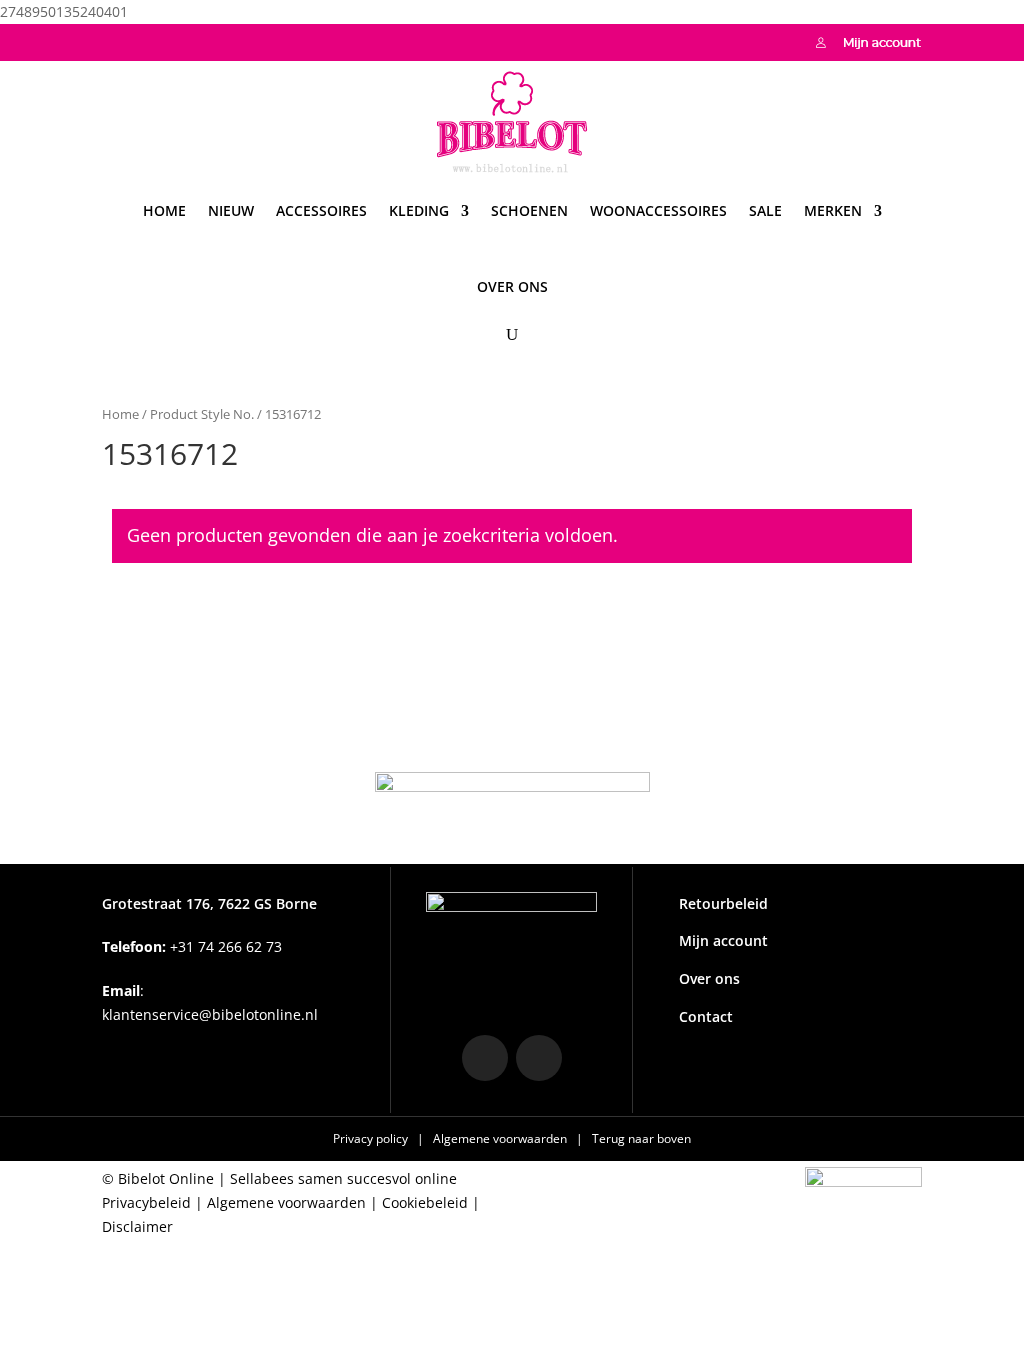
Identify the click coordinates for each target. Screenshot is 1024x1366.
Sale (765, 210)
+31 (192, 946)
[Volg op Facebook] (158, 40)
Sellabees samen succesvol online (343, 1178)
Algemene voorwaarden (501, 1138)
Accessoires (321, 210)
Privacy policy (372, 1138)
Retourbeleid (723, 903)
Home (164, 210)
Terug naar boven (641, 1138)
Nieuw (231, 210)
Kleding (419, 210)
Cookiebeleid (425, 1202)
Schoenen (529, 210)
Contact (706, 1016)
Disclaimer (137, 1226)
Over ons (512, 286)
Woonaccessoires (658, 210)
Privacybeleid (146, 1202)
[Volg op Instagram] (118, 40)
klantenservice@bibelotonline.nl (210, 1014)
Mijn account (723, 940)
